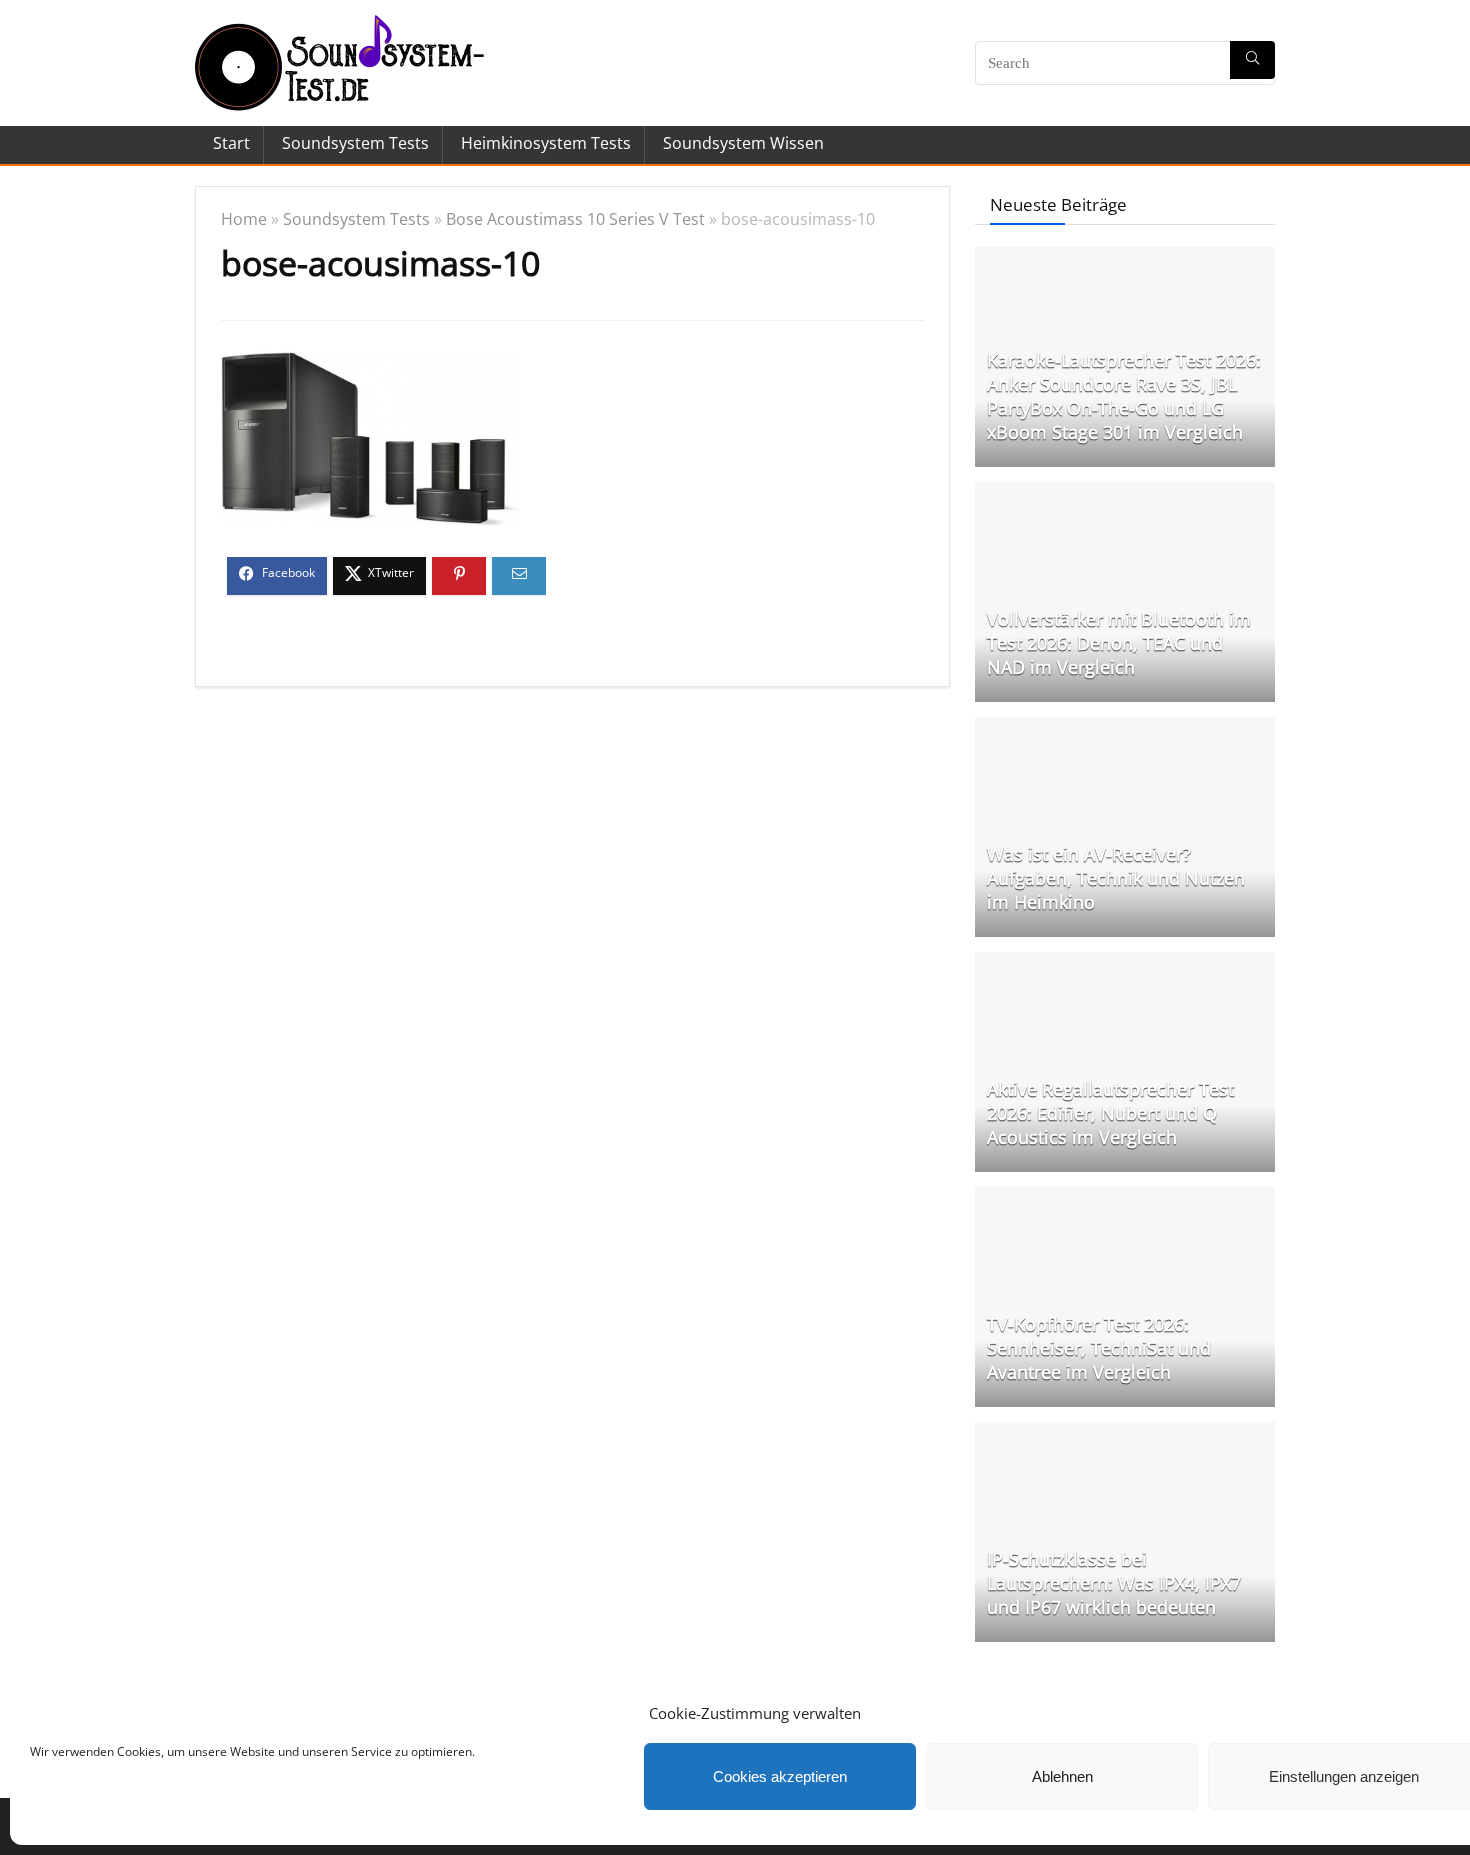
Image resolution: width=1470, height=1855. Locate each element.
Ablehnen (1062, 1776)
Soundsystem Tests (355, 143)
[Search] (1252, 60)
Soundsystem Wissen (743, 143)
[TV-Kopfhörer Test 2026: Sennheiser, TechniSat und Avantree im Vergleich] (1125, 1197)
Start (231, 143)
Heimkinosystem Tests (546, 143)
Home (244, 219)
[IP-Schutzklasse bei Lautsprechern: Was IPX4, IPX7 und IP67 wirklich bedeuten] (1125, 1432)
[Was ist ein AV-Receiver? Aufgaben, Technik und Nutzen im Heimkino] (1125, 727)
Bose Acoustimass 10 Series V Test (575, 219)
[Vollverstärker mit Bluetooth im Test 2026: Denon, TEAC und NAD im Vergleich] (1125, 492)
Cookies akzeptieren (780, 1776)
